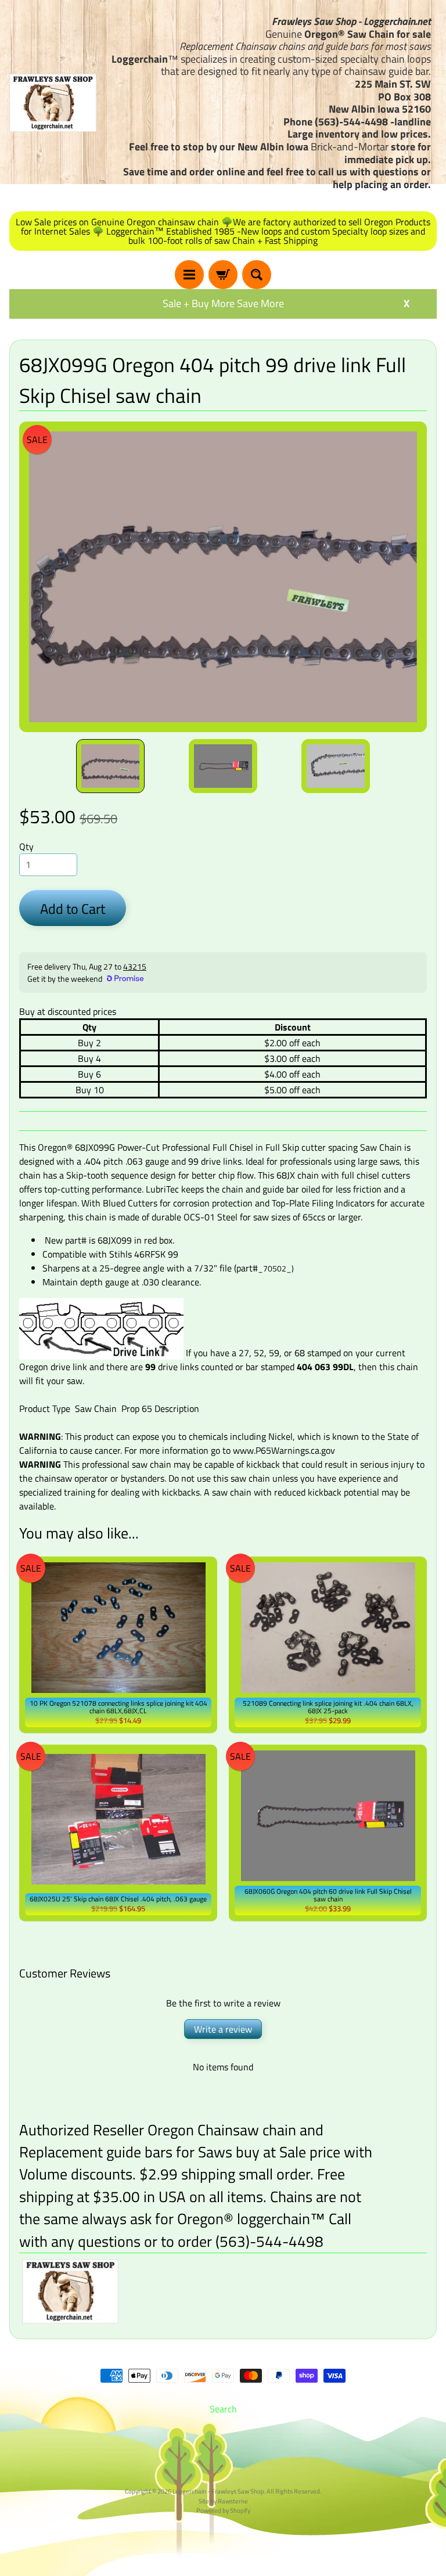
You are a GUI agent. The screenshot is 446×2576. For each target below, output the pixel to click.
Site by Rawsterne (223, 2501)
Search (223, 2409)
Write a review (223, 2029)
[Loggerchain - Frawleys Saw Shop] (53, 103)
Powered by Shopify (223, 2510)
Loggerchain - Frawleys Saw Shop (218, 2491)
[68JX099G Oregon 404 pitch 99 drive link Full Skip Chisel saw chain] (110, 766)
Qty (26, 846)
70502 (275, 1268)
